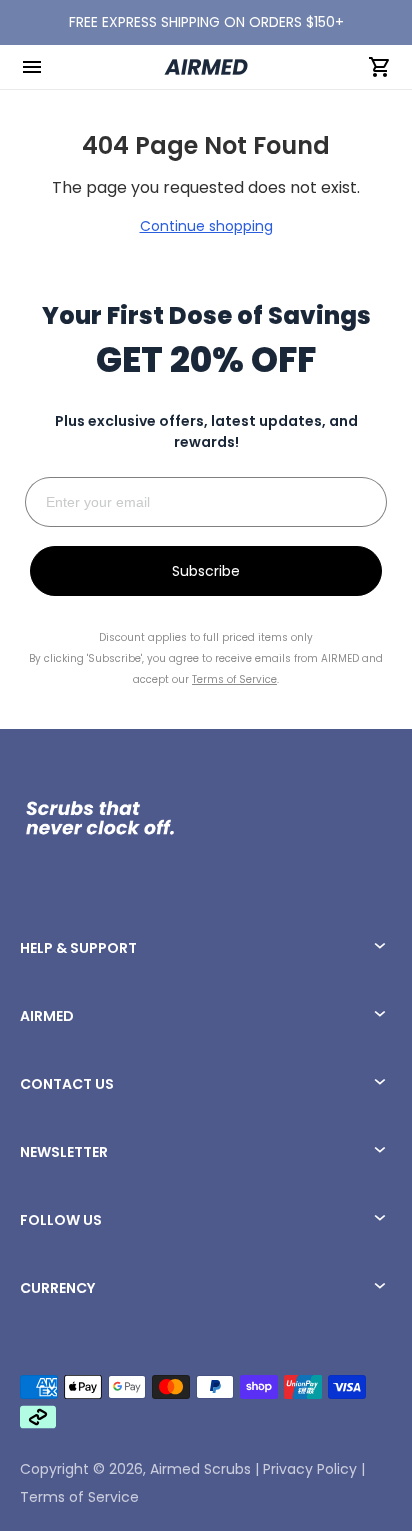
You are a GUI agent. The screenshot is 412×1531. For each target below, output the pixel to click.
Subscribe (206, 571)
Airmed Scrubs (200, 1469)
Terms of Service (79, 1497)
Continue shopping (206, 226)
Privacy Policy (310, 1469)
